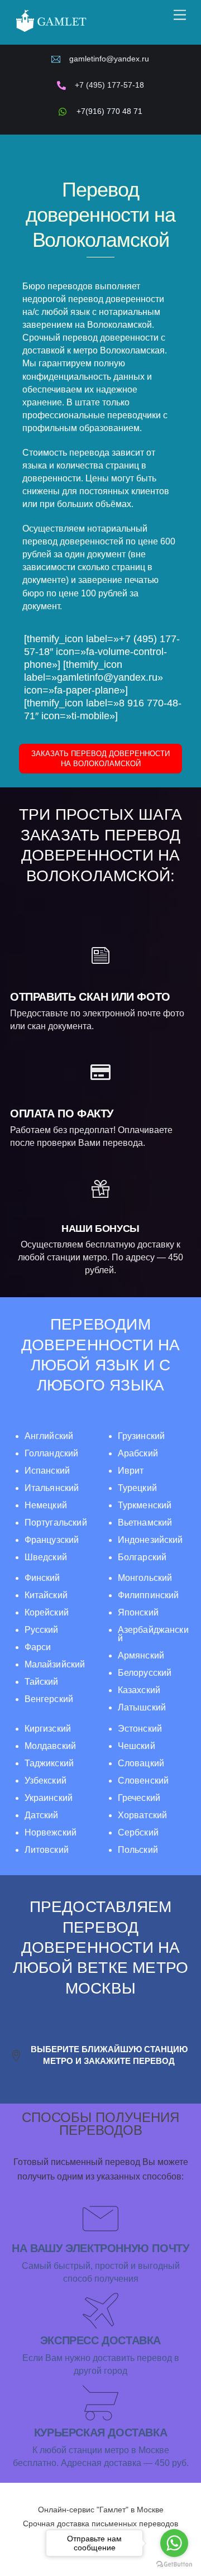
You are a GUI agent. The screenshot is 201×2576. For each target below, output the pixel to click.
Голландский (52, 1453)
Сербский (138, 1832)
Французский (52, 1540)
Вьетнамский (145, 1523)
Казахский (139, 1690)
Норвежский (51, 1832)
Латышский (142, 1707)
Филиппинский (149, 1595)
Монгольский (145, 1578)
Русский (42, 1630)
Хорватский (142, 1815)
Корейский (47, 1612)
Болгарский (142, 1557)
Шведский (46, 1557)
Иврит (131, 1471)
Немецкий (46, 1505)
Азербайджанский (153, 1634)
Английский (49, 1436)
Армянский (141, 1655)
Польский (138, 1850)
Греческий (139, 1798)
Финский (42, 1578)
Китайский (46, 1595)
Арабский (138, 1453)
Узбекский (46, 1781)
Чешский (137, 1746)
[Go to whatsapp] (174, 2543)
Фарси (38, 1647)
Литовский (47, 1850)
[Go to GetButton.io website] (174, 2565)
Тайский (42, 1682)
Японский (138, 1612)
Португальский (56, 1523)
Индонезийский (150, 1540)
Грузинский (141, 1436)
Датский (42, 1815)
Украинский (49, 1798)
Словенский (143, 1781)
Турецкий (137, 1488)
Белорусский (145, 1673)
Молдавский (50, 1746)
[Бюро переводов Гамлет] (51, 31)
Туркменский (145, 1505)
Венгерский (49, 1699)
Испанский (47, 1471)
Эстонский (140, 1729)
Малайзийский (55, 1664)
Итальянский (52, 1488)
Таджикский (49, 1763)
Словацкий (141, 1763)
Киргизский (48, 1729)
